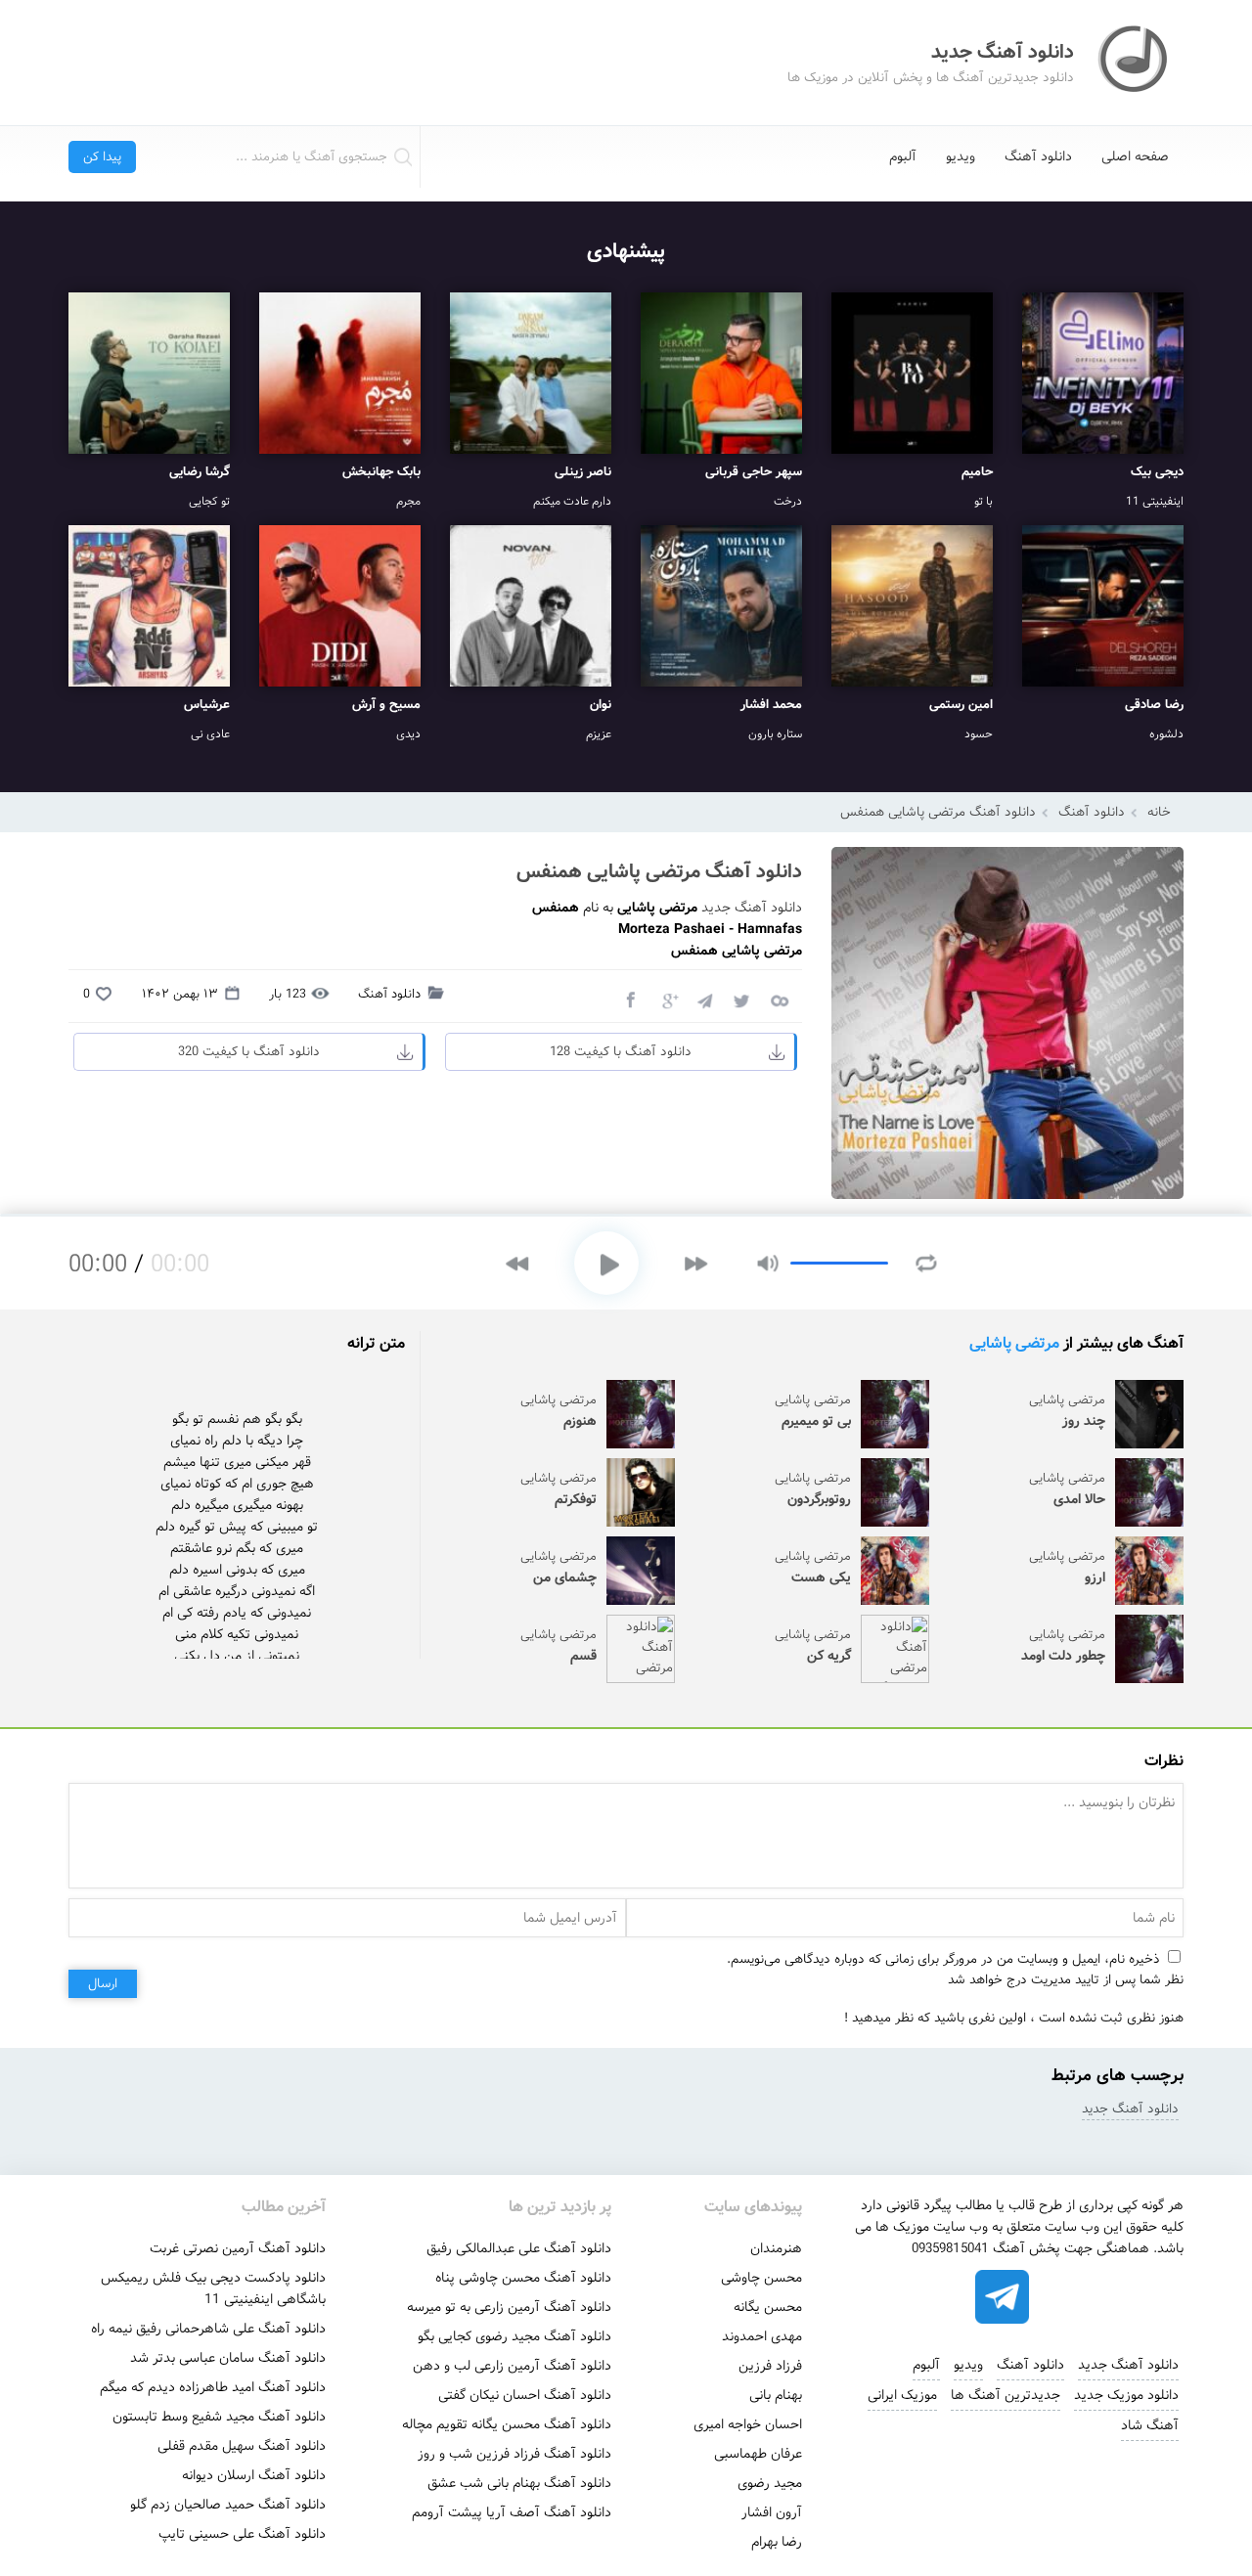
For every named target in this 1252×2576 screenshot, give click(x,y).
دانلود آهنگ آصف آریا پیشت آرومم (512, 2512)
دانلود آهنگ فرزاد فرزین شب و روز (514, 2454)
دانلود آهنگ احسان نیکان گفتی (525, 2395)
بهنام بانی (776, 2395)
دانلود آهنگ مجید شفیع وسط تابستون (219, 2417)
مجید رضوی (770, 2483)
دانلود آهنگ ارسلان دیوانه (254, 2475)
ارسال (103, 1984)
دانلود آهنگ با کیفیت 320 (249, 1052)
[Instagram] (936, 2297)
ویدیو (961, 156)
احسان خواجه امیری (748, 2424)
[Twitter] (741, 999)
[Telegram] (704, 999)
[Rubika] (1069, 2297)
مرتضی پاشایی (1014, 1343)
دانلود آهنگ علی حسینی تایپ (242, 2534)
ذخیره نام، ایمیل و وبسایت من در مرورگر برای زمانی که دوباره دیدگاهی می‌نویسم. (943, 1959)
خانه (1159, 812)
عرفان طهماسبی (758, 2454)
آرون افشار (772, 2512)
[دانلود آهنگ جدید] (1135, 63)
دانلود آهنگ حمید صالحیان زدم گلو (228, 2505)
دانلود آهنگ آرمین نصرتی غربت (238, 2248)
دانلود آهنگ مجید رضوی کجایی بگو (514, 2336)
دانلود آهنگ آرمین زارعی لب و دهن (512, 2366)
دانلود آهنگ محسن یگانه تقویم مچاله (507, 2424)
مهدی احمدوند (762, 2336)
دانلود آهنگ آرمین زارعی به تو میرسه (509, 2307)
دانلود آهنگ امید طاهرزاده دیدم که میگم (213, 2387)
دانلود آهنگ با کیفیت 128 (621, 1052)
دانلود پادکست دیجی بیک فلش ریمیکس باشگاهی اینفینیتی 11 (213, 2288)
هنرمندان (776, 2248)
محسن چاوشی (761, 2278)
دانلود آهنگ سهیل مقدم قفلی (242, 2446)
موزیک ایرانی (902, 2395)
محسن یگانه (768, 2307)
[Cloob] (779, 999)
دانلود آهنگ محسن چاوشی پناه (523, 2278)
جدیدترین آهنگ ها (1006, 2395)
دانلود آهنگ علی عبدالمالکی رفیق (519, 2248)
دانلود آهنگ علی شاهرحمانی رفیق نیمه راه (208, 2329)
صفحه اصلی (1135, 156)
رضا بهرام (777, 2542)
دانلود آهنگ (1038, 156)
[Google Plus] (667, 999)
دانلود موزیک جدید (1126, 2395)
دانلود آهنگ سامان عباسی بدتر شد (228, 2358)
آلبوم (903, 156)
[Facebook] (630, 999)
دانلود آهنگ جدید (752, 908)
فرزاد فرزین (770, 2366)
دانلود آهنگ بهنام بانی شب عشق (519, 2483)
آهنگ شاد (1150, 2425)
